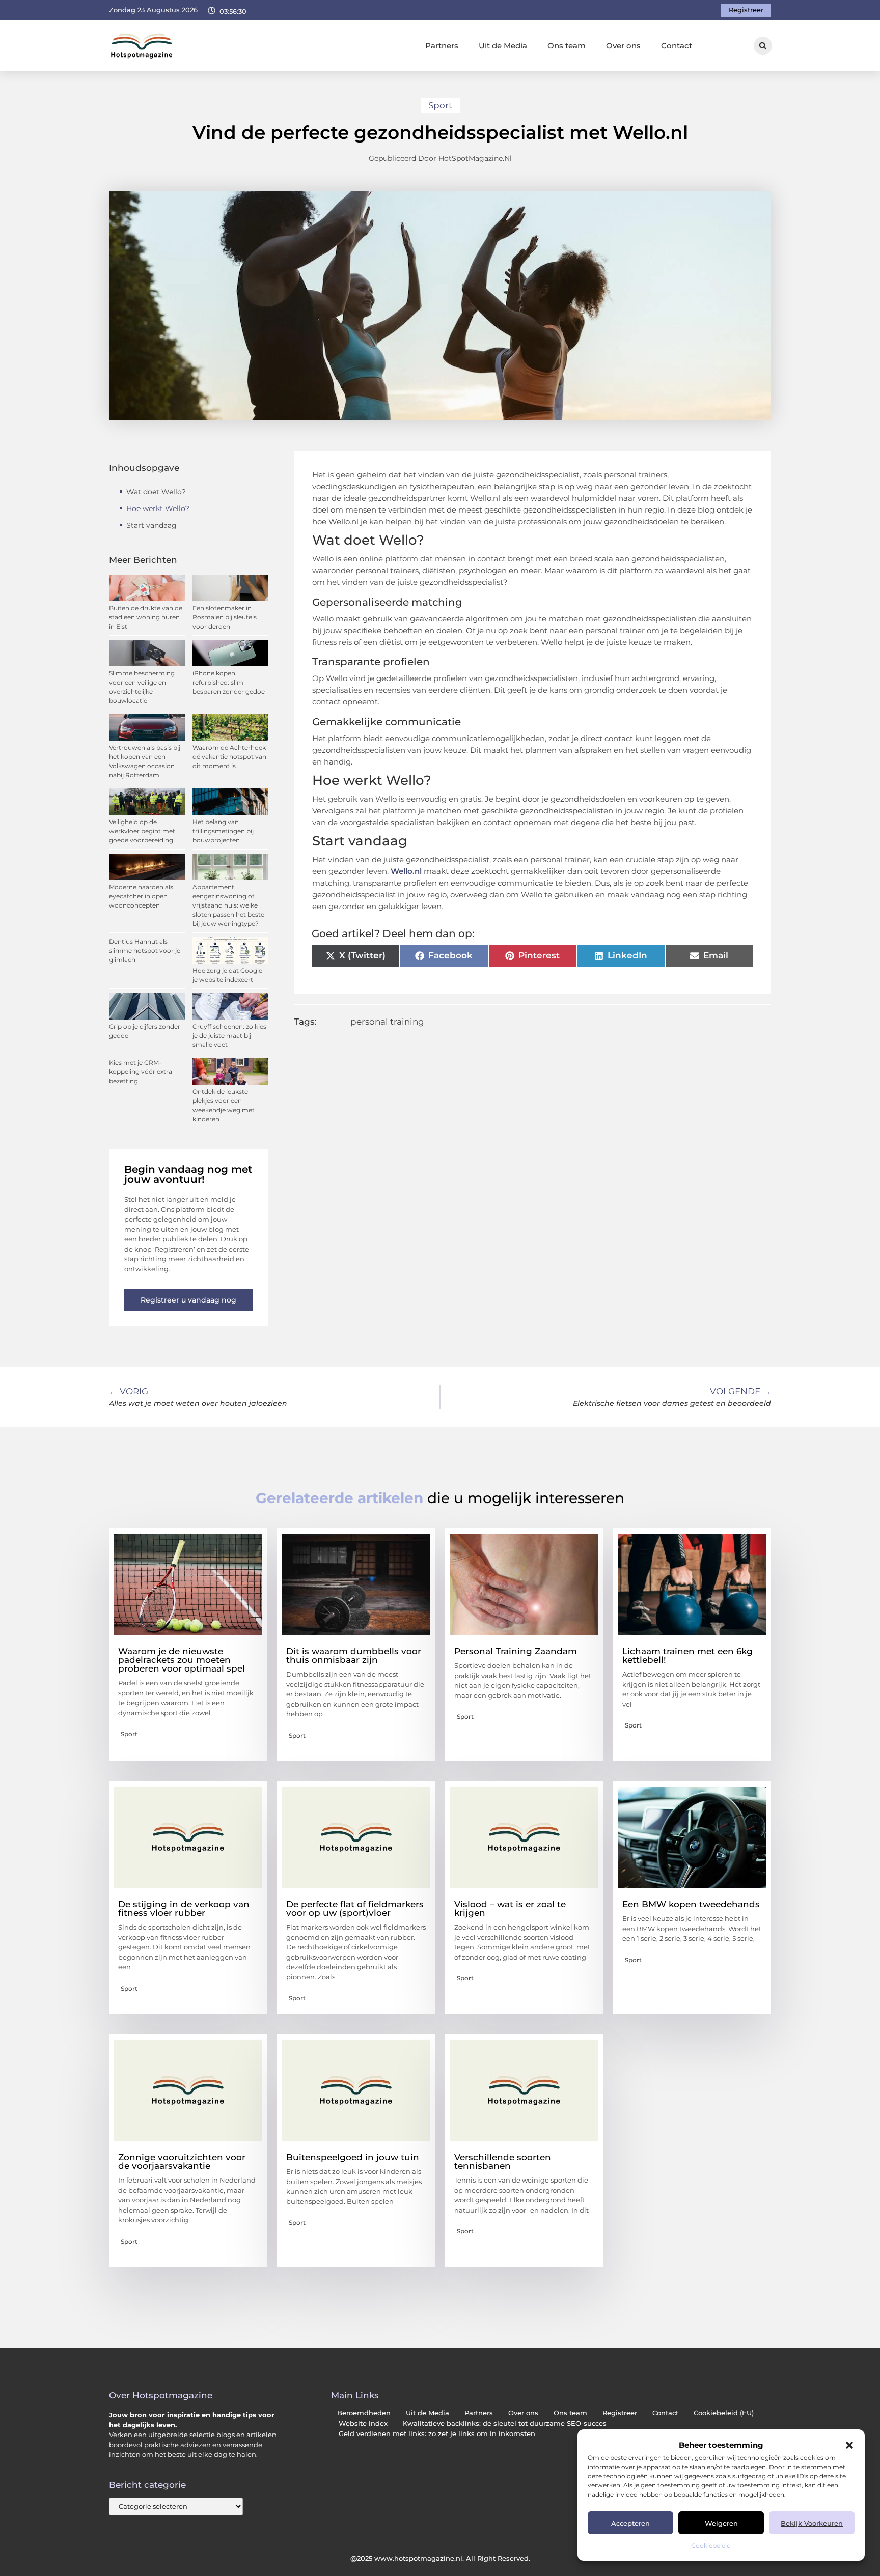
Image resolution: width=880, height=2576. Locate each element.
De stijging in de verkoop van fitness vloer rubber (184, 1908)
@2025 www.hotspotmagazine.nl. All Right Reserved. (440, 2558)
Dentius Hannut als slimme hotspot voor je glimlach (145, 951)
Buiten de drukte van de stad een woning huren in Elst (146, 617)
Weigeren (721, 2523)
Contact (677, 46)
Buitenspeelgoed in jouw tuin (353, 2157)
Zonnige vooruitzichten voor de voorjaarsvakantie (182, 2161)
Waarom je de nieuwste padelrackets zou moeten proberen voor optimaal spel (182, 1660)
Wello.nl (406, 871)
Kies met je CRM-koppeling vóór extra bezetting (141, 1072)
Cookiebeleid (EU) (724, 2413)
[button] (849, 2445)
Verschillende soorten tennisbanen (503, 2161)
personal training (387, 1022)
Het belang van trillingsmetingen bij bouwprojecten (223, 831)
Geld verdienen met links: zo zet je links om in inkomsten (437, 2434)
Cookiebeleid (711, 2546)
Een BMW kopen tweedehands (691, 1904)
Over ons (623, 46)
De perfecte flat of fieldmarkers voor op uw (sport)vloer (355, 1908)
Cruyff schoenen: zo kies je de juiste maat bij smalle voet (229, 1036)
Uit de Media (503, 46)
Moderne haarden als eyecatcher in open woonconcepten (141, 896)
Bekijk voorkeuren (812, 2523)
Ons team (567, 46)
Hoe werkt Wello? (158, 508)
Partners (442, 46)
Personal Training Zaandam (516, 1651)
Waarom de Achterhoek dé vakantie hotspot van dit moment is (229, 757)
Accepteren (630, 2523)
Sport (440, 105)
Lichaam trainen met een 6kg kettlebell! (687, 1655)
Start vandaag (152, 525)
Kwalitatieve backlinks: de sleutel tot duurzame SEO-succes (505, 2424)
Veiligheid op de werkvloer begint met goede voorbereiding (142, 831)
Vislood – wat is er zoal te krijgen (510, 1908)
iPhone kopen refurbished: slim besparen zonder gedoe (229, 682)
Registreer (620, 2413)
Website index (363, 2424)
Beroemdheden (364, 2413)
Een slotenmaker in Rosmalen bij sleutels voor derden (225, 617)
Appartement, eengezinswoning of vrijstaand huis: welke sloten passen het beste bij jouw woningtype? (228, 905)
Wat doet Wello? (157, 492)
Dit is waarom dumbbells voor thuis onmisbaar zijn (354, 1655)
